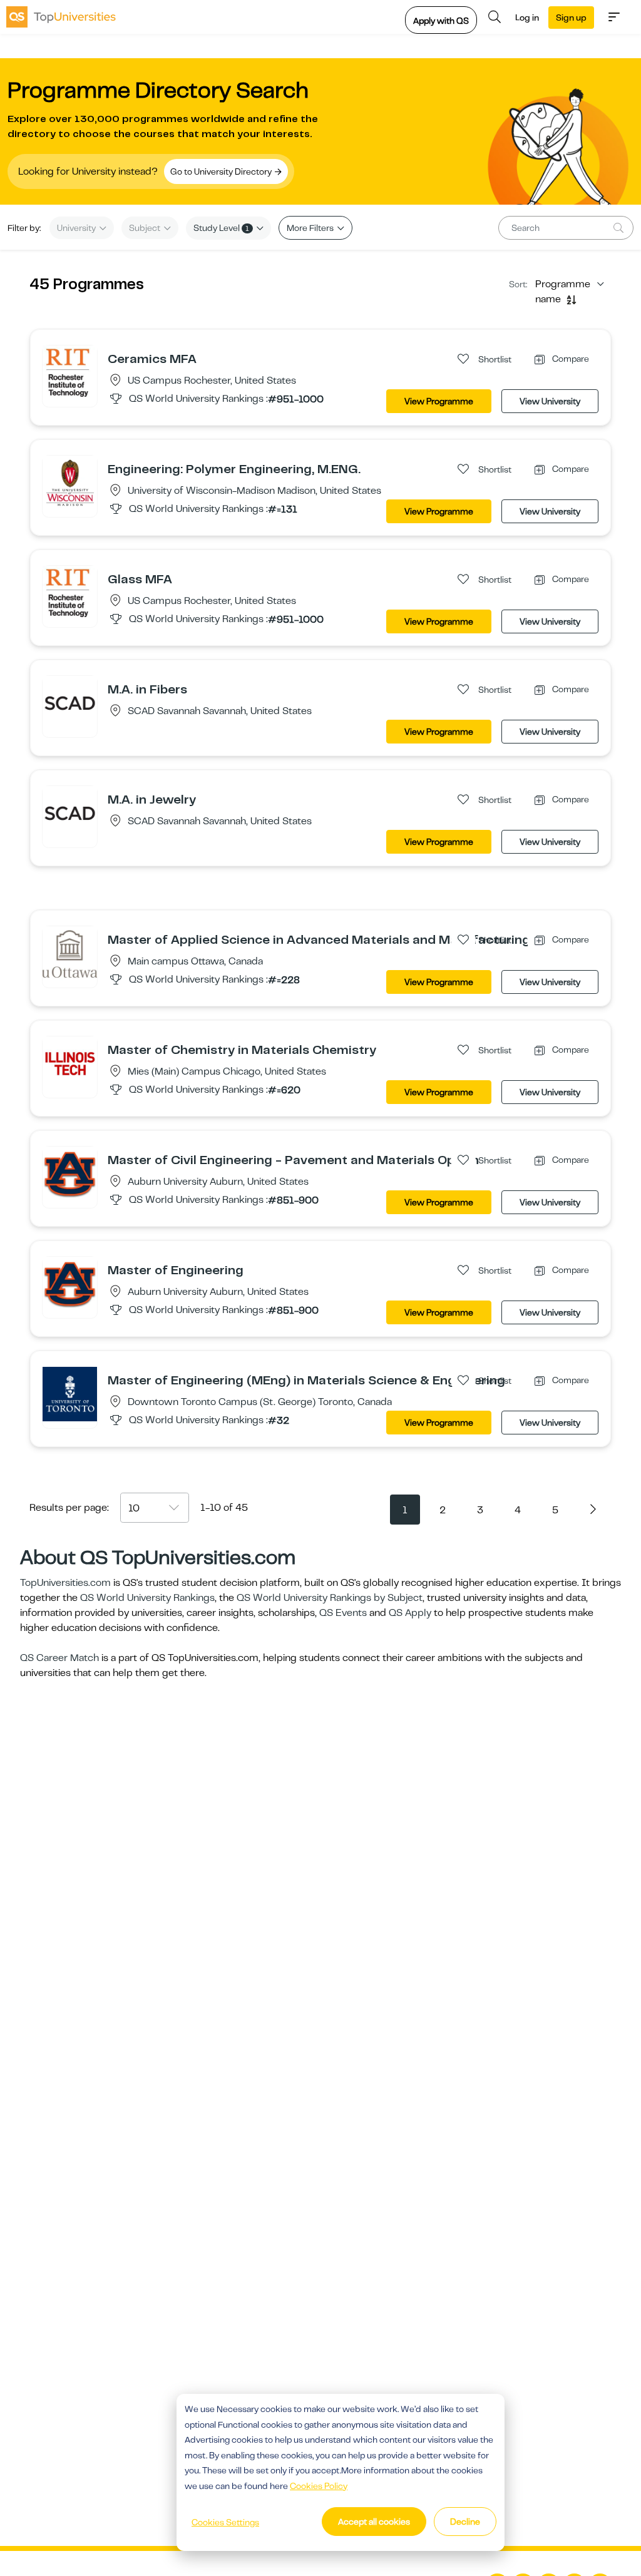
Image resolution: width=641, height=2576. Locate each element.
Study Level (221, 228)
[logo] (61, 17)
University (77, 228)
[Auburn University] (70, 1173)
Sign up (571, 18)
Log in (527, 18)
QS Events (343, 1613)
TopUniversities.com (65, 1583)
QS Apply (410, 1613)
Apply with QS (441, 21)
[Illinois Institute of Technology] (70, 1063)
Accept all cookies (374, 2522)
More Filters (311, 228)
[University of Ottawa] (70, 953)
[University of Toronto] (70, 1394)
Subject (146, 228)
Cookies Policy (319, 2486)
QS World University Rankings (147, 1598)
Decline (465, 2522)
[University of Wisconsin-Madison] (70, 483)
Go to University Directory (222, 171)
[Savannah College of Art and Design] (70, 703)
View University (550, 401)
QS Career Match (59, 1658)
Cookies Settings (225, 2522)
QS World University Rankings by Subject (330, 1598)
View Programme (439, 401)
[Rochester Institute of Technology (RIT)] (70, 372)
